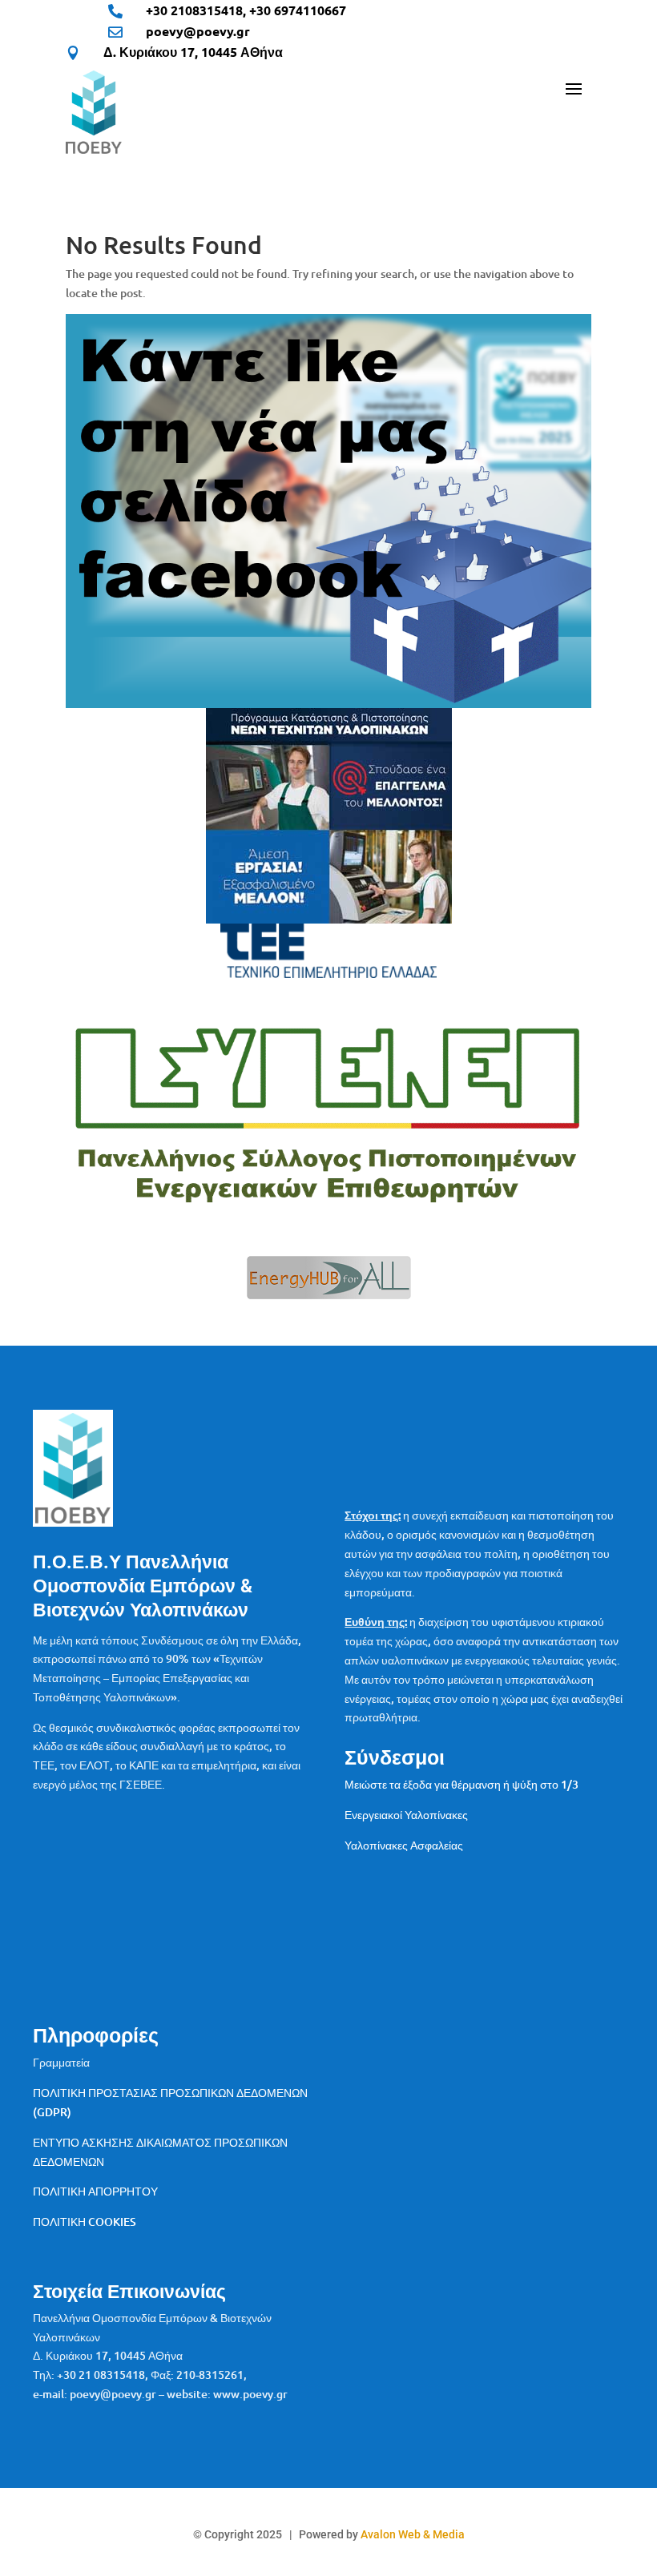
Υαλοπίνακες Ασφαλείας (404, 1845)
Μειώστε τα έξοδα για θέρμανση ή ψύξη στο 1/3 (462, 1784)
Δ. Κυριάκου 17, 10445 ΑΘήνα (193, 52)
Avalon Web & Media (413, 2534)
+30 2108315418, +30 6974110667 (246, 10)
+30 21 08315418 (101, 2375)
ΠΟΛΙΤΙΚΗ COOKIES (85, 2222)
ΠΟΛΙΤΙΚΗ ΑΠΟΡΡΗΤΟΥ (95, 2191)
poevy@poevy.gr (198, 31)
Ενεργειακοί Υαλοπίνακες (406, 1815)
